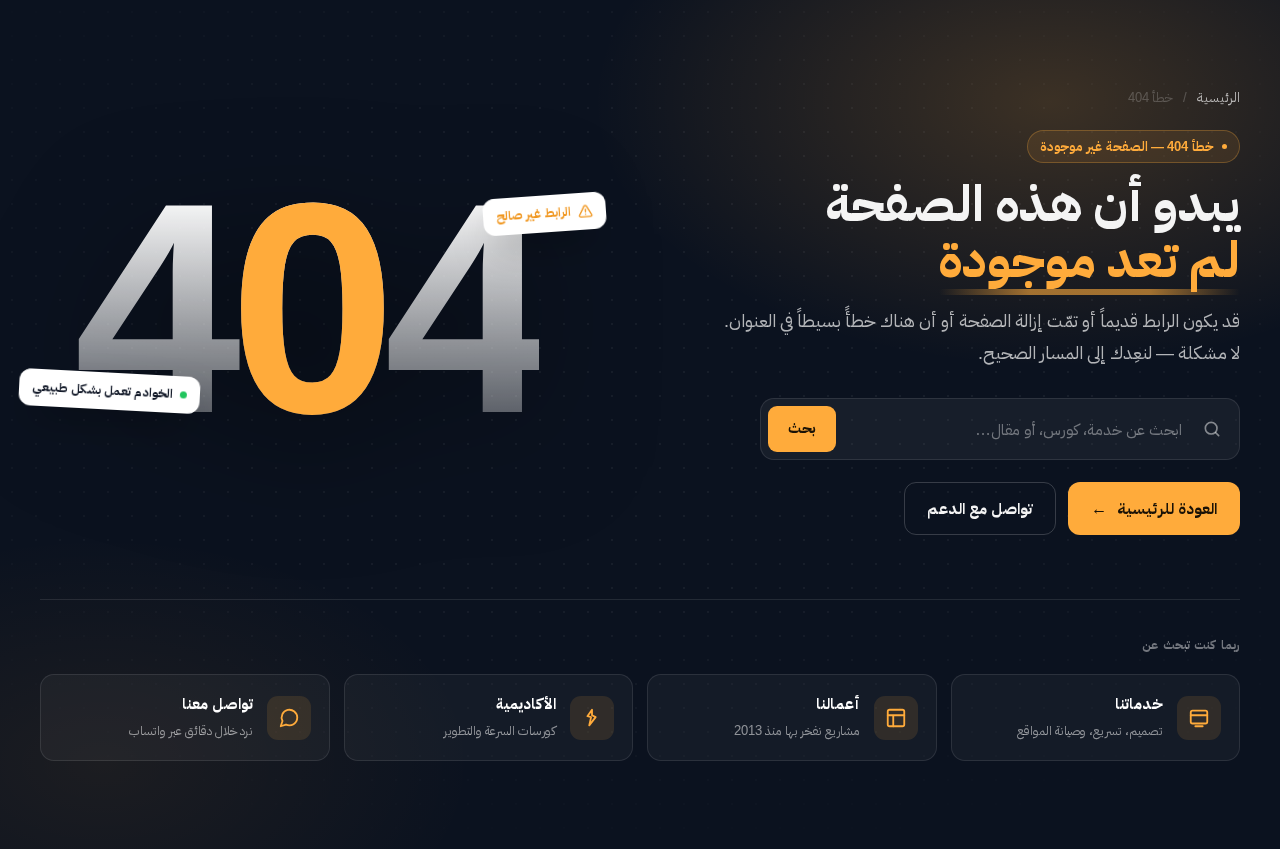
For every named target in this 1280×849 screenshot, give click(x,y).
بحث (802, 428)
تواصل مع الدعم (980, 508)
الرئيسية (1218, 97)
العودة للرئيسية (1154, 508)
